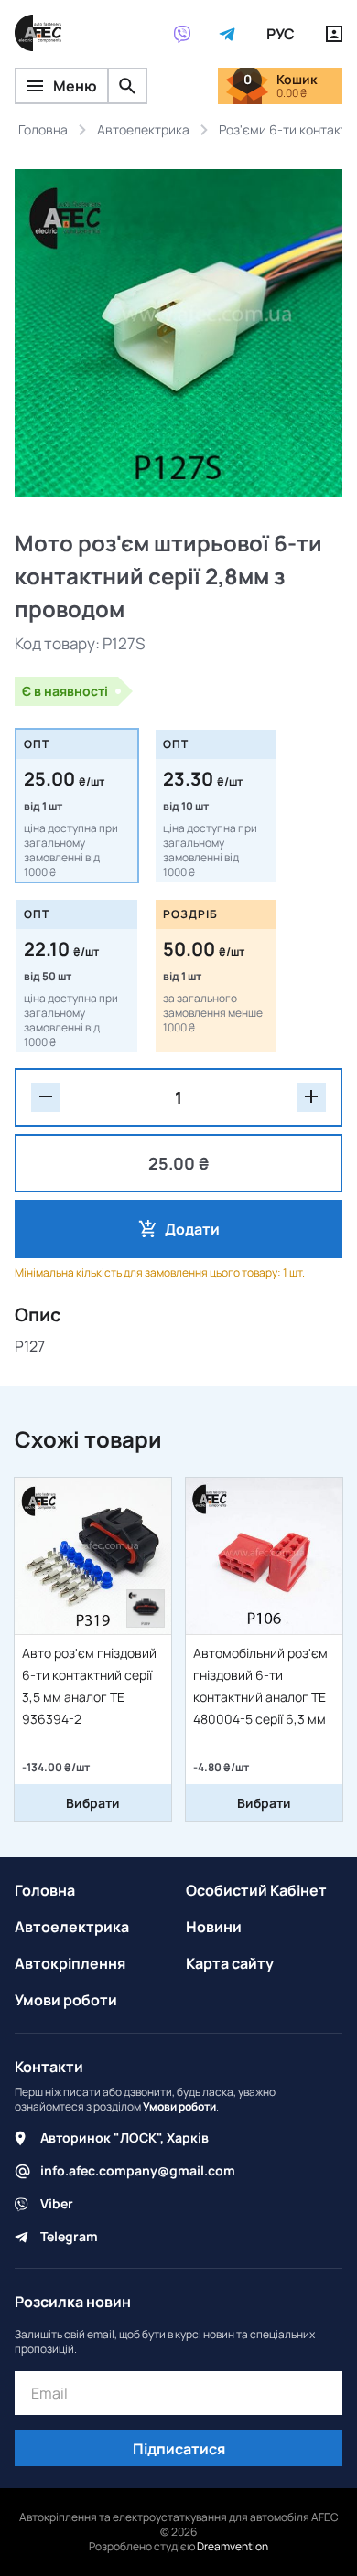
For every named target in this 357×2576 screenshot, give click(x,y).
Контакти (49, 2067)
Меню (75, 86)
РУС (281, 34)
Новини (214, 1927)
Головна (45, 1890)
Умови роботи (66, 2000)
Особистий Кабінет (256, 1890)
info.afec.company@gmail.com (138, 2170)
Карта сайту (230, 1963)
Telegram (69, 2236)
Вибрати (93, 1803)
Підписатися (179, 2449)
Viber (57, 2203)
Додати (192, 1229)
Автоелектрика (72, 1927)
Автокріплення (70, 1963)
